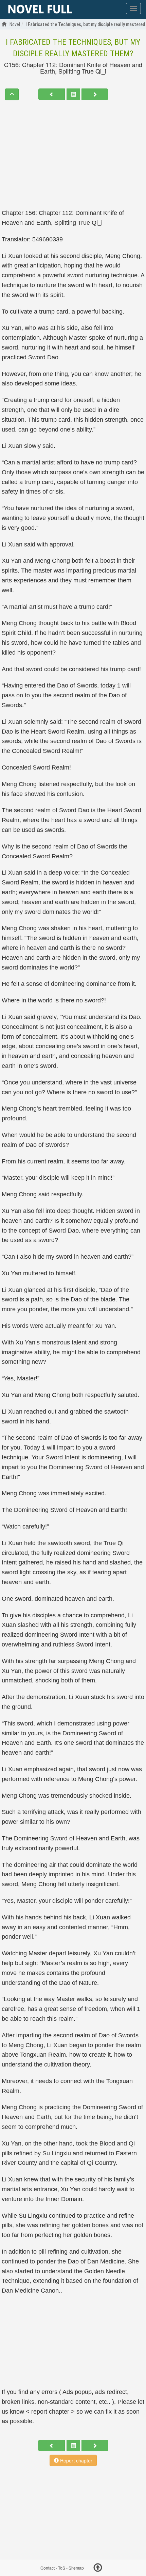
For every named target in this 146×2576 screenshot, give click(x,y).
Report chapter (76, 2460)
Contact (48, 2568)
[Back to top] (98, 2569)
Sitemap (76, 2568)
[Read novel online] (40, 9)
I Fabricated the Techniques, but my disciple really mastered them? (73, 48)
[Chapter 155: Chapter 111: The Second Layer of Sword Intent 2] (52, 94)
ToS (62, 2568)
